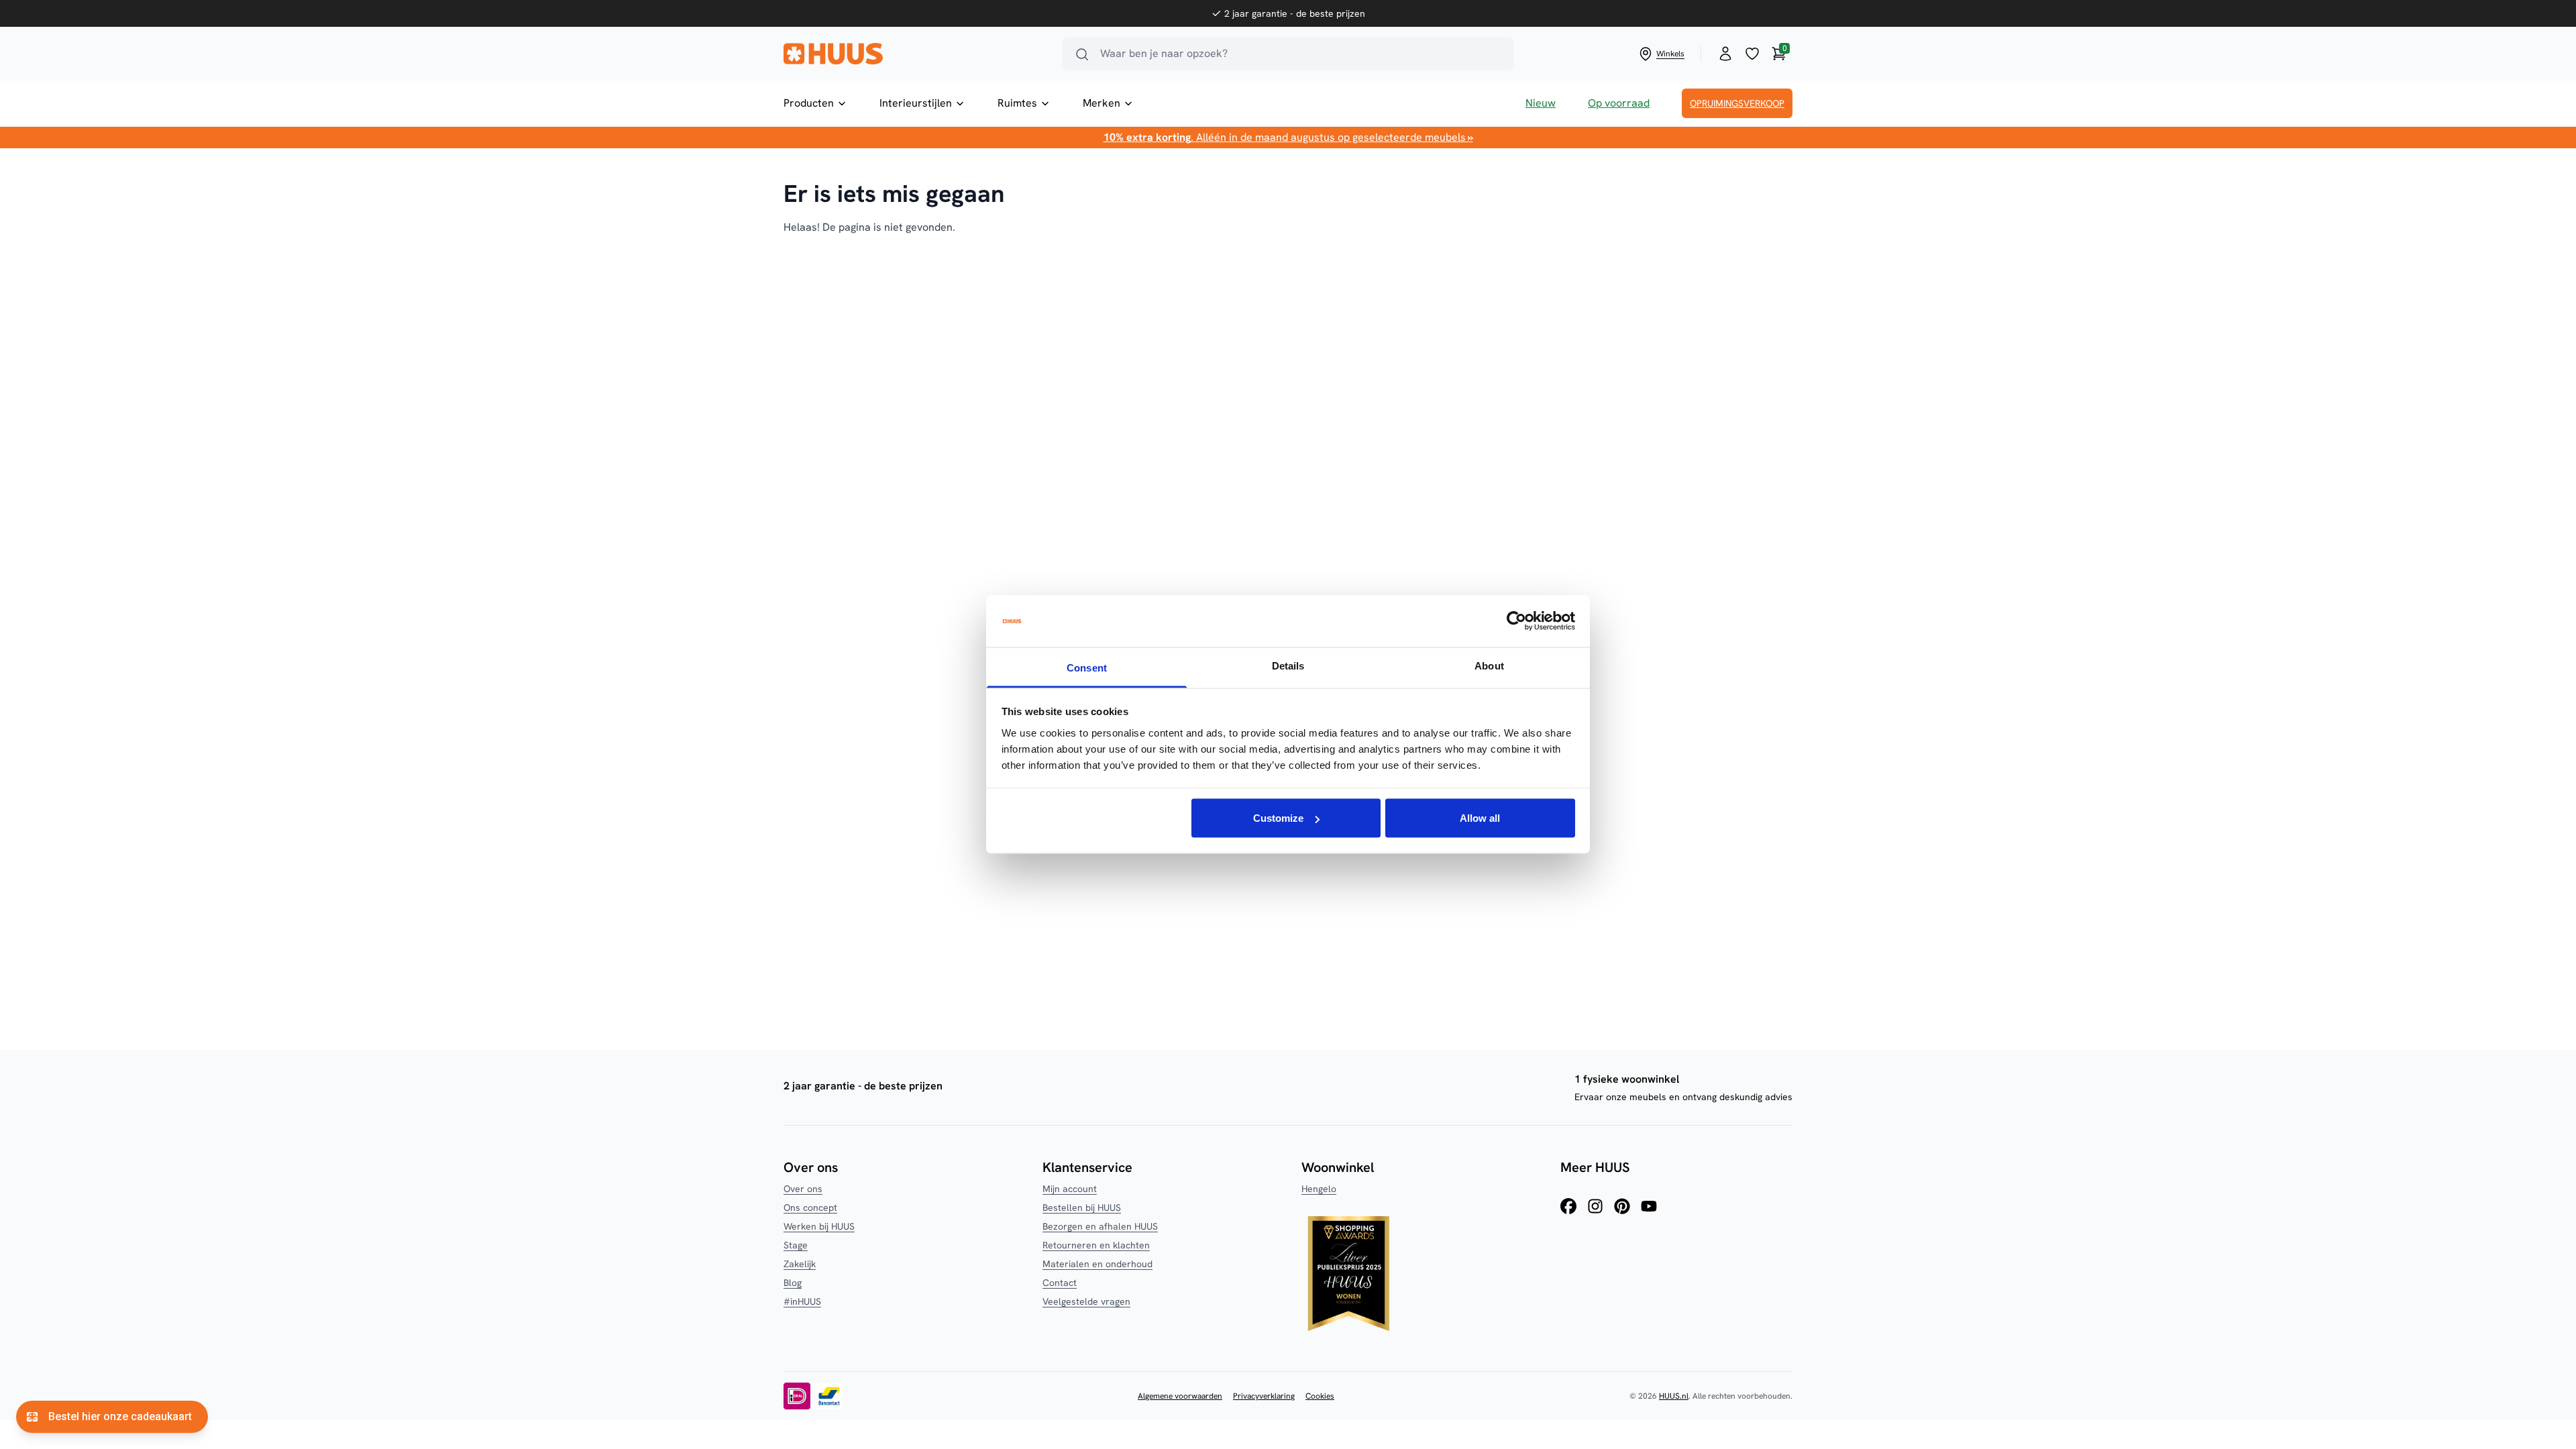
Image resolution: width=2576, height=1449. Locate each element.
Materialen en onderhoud (1097, 1264)
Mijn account (1070, 1189)
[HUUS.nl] (915, 54)
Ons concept (810, 1207)
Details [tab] (1288, 665)
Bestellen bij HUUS (1082, 1207)
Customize (1278, 818)
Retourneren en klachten (1096, 1245)
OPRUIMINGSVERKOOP (1737, 103)
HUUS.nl (1674, 1396)
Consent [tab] (1087, 667)
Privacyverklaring (1264, 1396)
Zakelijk (800, 1264)
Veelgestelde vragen (1086, 1301)
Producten (809, 103)
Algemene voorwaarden (1180, 1396)
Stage (796, 1245)
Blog (793, 1283)
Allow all (1480, 818)
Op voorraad (1619, 103)
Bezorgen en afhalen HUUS (1100, 1226)
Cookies (1320, 1396)
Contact (1060, 1283)
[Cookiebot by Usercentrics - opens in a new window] (1516, 621)
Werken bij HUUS (819, 1226)
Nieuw (1541, 103)
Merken (1102, 103)
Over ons (803, 1189)
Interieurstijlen (916, 103)
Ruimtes (1017, 103)
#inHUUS (802, 1301)
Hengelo (1319, 1189)
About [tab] (1489, 665)
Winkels (1670, 54)
